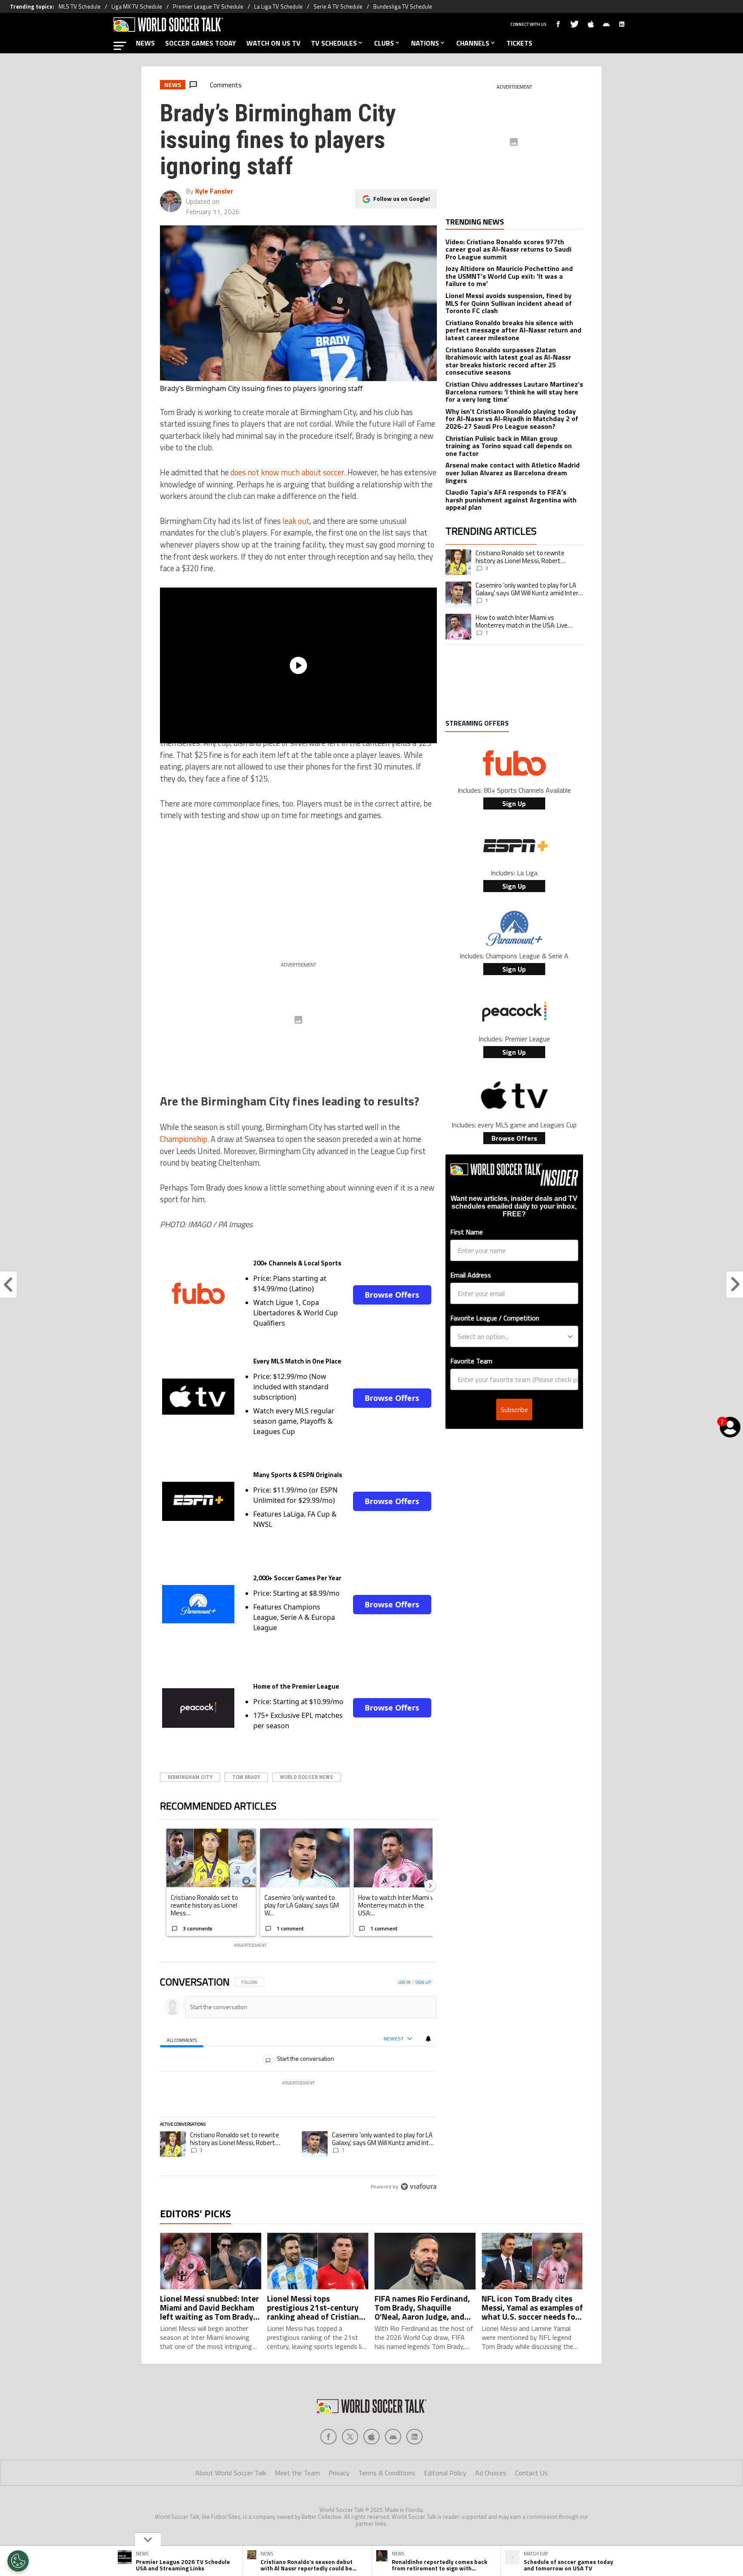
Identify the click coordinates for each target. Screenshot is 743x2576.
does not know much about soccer (287, 472)
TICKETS (519, 43)
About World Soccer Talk (231, 2473)
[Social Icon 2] (371, 2437)
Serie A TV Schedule (338, 6)
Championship (184, 1139)
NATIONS (425, 43)
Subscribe (514, 1410)
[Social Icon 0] (329, 2437)
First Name (467, 1232)
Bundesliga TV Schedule (403, 6)
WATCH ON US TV (273, 43)
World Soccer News (307, 1777)
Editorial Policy (445, 2473)
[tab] (182, 2039)
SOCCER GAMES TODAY (201, 43)
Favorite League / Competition (495, 1318)
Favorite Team (471, 1361)
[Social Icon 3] (393, 2437)
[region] (298, 2085)
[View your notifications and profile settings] (428, 2039)
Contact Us (531, 2473)
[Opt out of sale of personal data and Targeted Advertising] (18, 2561)
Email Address (471, 1275)
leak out (296, 521)
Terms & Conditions (387, 2473)
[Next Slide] (430, 1885)
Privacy (339, 2473)
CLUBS (384, 43)
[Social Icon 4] (414, 2437)
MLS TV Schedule (80, 6)
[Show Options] (570, 1336)
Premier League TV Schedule (208, 6)
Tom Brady (246, 1777)
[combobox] (512, 1336)
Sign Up (514, 803)
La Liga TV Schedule (278, 6)
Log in (404, 1982)
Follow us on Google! (402, 199)
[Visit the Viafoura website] (419, 2187)
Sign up (423, 1982)
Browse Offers (392, 1295)
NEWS (145, 43)
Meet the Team (297, 2473)
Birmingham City (190, 1777)
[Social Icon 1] (350, 2437)
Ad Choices (491, 2473)
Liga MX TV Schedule (137, 6)
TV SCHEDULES (334, 43)
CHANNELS (473, 43)
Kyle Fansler (214, 191)
